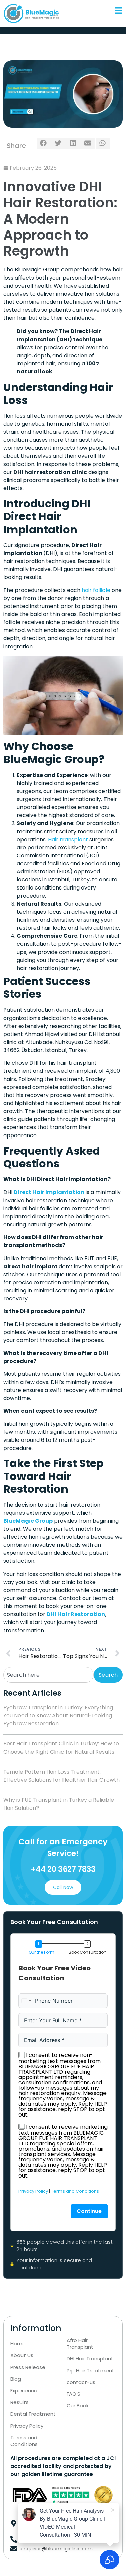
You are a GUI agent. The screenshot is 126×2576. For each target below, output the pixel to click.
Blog (16, 2379)
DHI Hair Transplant (90, 2359)
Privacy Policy (33, 2191)
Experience (24, 2391)
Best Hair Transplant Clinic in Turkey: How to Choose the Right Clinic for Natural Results (61, 1748)
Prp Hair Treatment (90, 2371)
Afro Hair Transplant (80, 2344)
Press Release (28, 2367)
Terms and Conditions (75, 2191)
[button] (44, 143)
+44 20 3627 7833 (63, 1869)
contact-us (81, 2382)
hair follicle (96, 590)
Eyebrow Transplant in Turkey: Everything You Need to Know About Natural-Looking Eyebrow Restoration (58, 1715)
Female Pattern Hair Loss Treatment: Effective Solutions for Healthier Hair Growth (61, 1776)
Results (19, 2402)
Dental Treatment (33, 2414)
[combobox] (49, 1675)
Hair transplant (68, 839)
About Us (22, 2355)
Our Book (78, 2406)
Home (18, 2344)
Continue (89, 2211)
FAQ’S (73, 2394)
